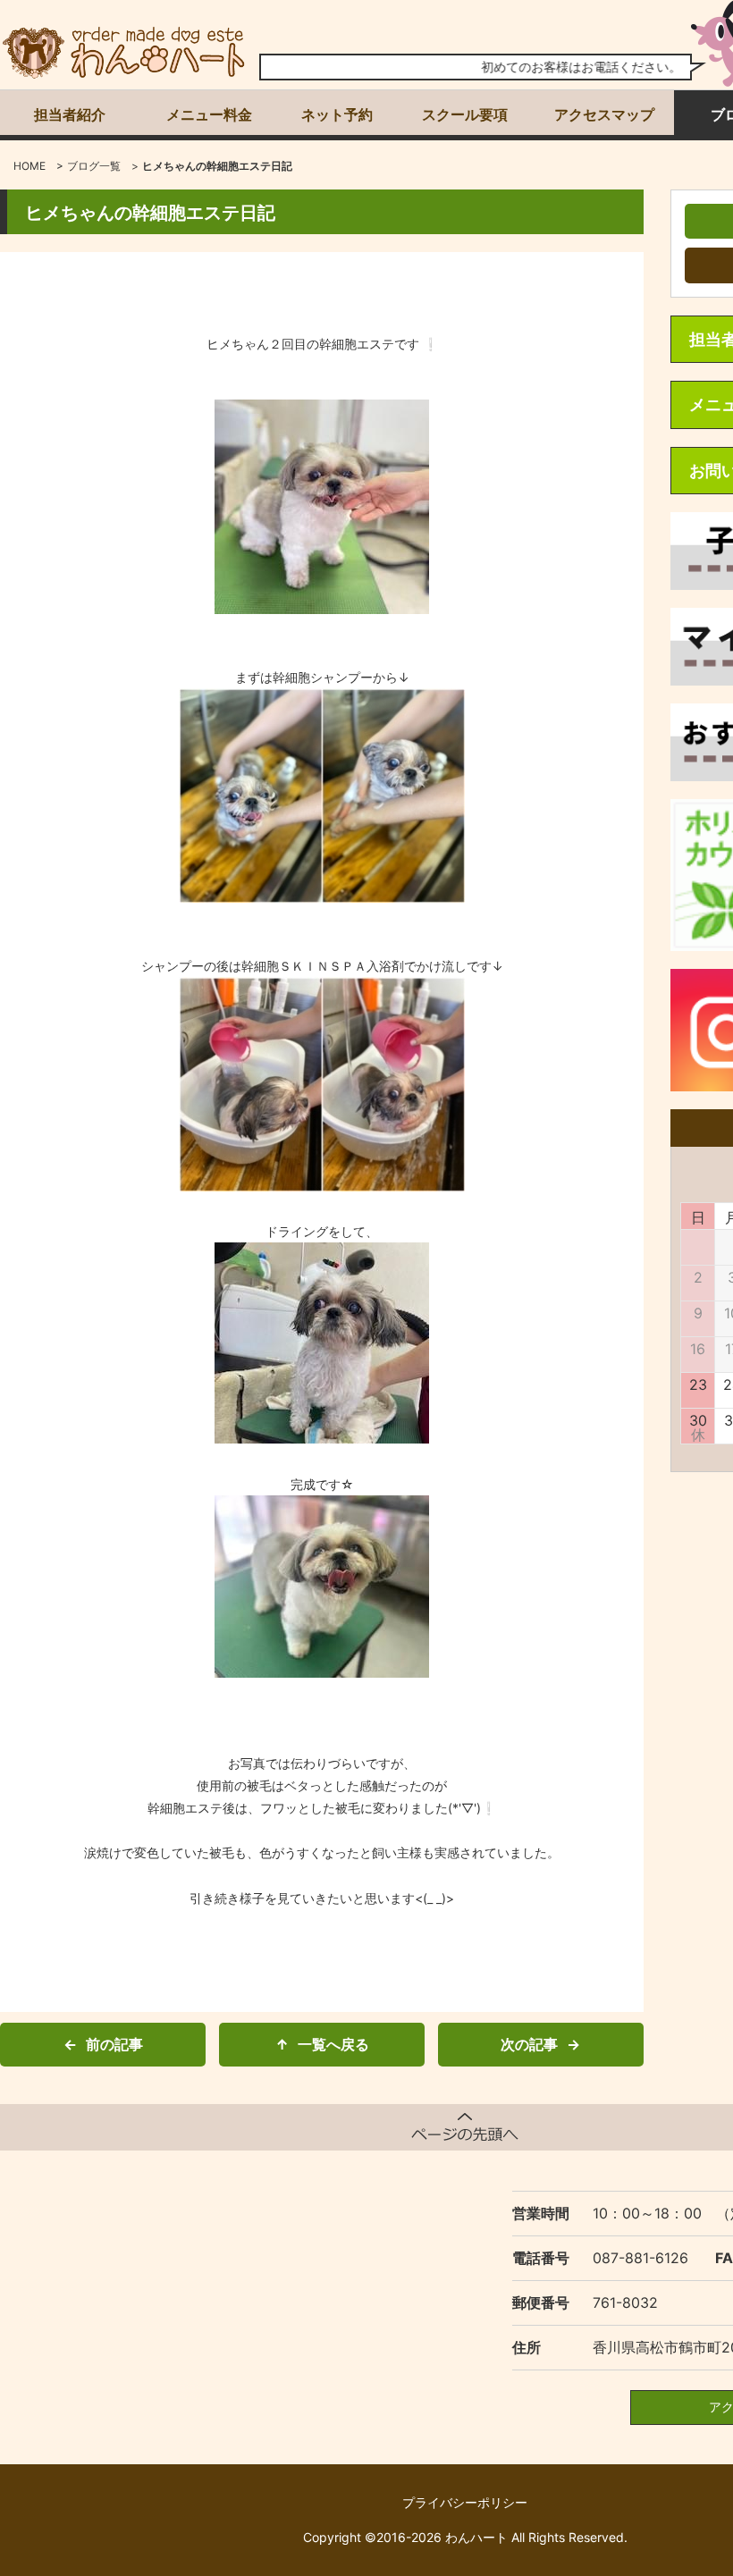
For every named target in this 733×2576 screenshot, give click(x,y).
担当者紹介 (70, 114)
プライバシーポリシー (465, 2502)
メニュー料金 (209, 114)
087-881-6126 (640, 2258)
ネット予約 (337, 114)
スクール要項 (465, 114)
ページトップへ (465, 2127)
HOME (29, 166)
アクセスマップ (604, 114)
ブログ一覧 (94, 166)
